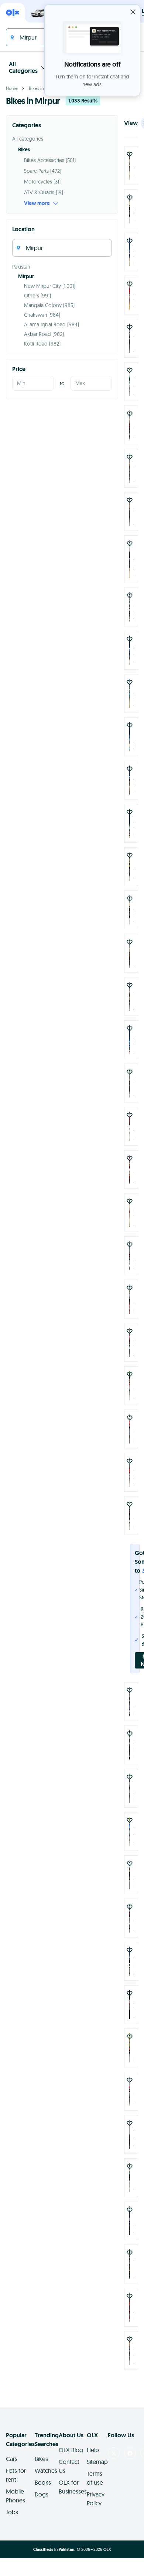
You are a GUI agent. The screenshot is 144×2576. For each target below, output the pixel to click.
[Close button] (133, 12)
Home (12, 88)
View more (37, 203)
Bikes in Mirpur (43, 88)
